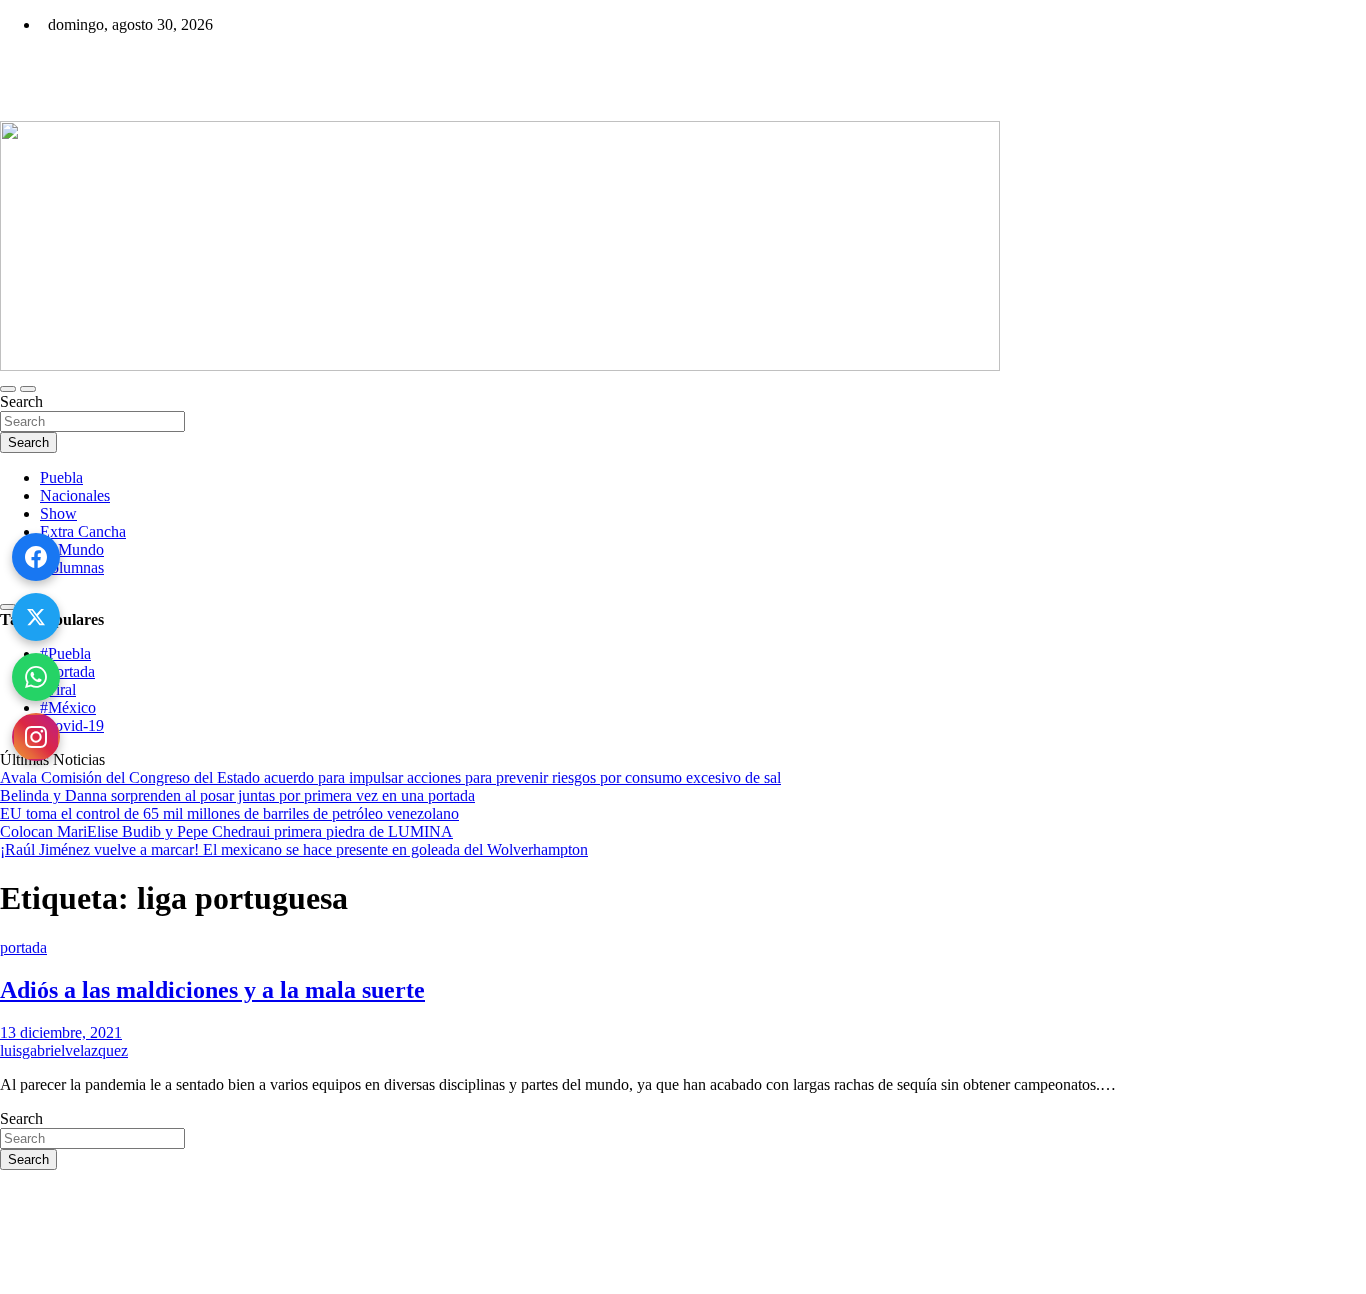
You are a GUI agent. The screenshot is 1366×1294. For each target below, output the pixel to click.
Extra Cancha (83, 531)
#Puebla (65, 653)
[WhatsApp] (36, 677)
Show (58, 513)
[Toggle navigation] (8, 389)
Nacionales (75, 495)
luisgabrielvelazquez (64, 1050)
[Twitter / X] (36, 617)
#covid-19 (72, 725)
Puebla (61, 477)
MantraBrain (60, 1284)
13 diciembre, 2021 (61, 1032)
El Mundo (72, 549)
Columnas (72, 567)
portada (23, 947)
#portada (67, 671)
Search (21, 401)
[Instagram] (36, 737)
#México (68, 707)
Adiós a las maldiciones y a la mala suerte (212, 990)
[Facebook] (36, 557)
